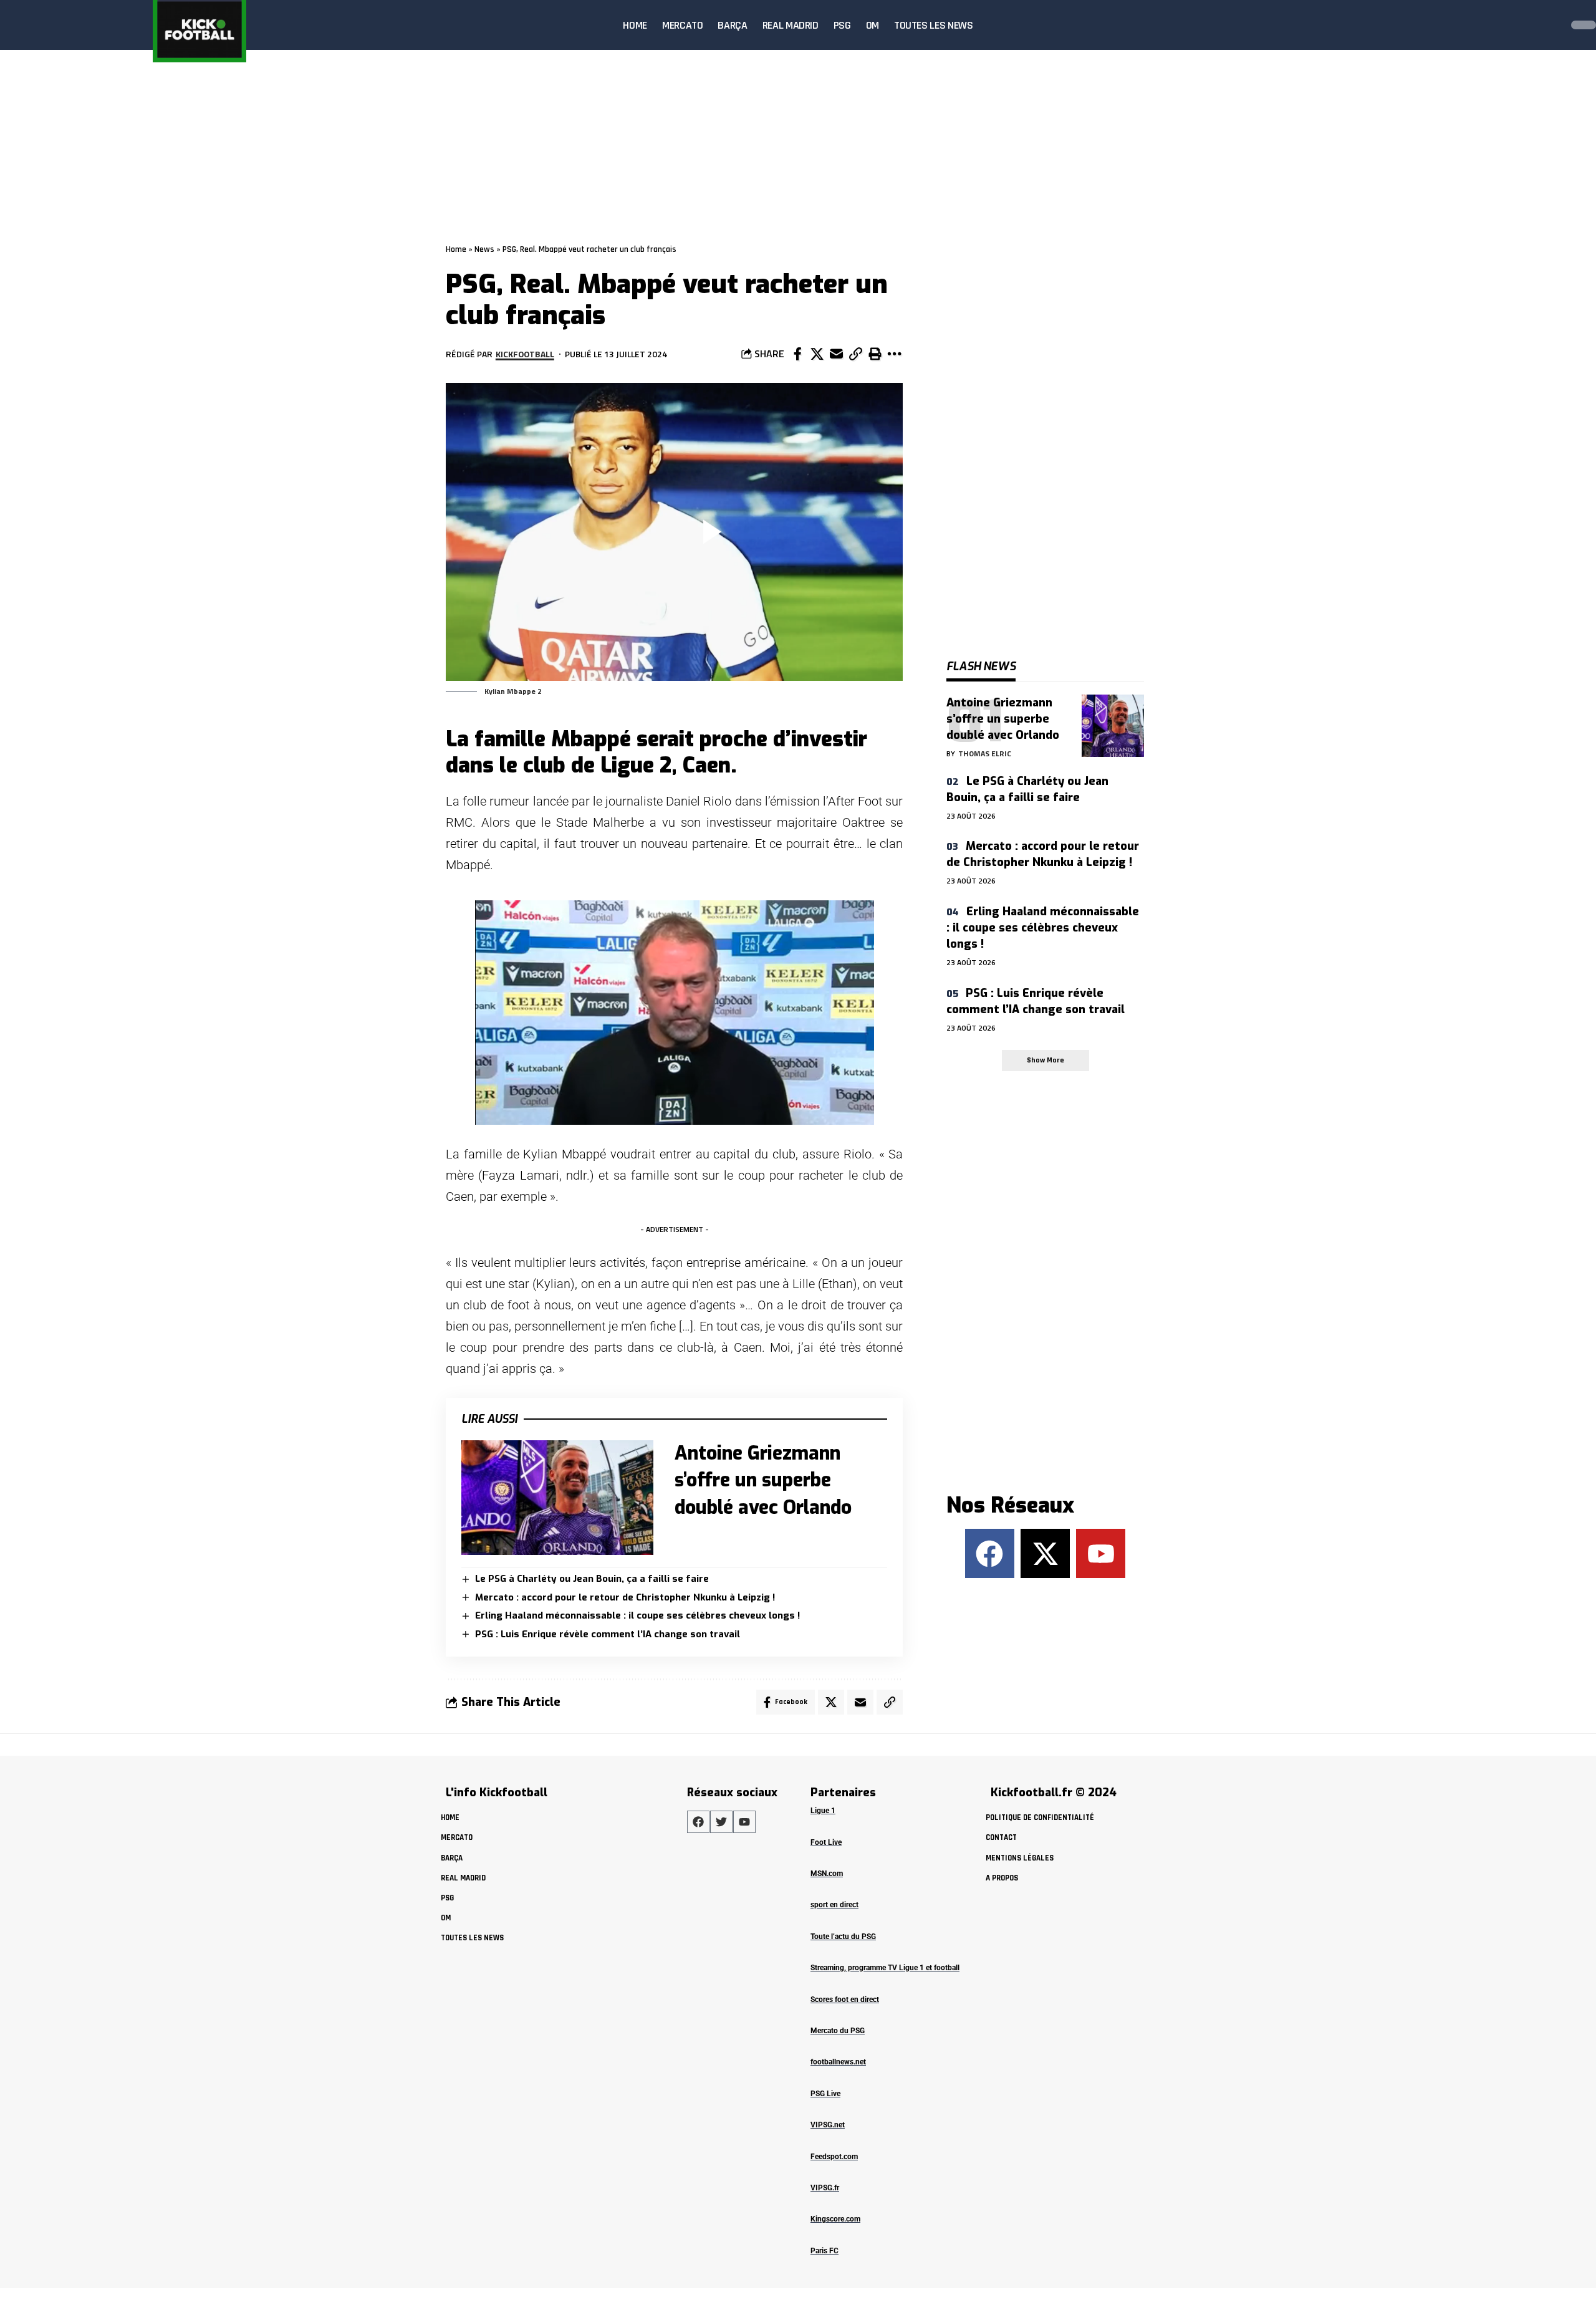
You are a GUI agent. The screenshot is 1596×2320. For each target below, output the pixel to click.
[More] (894, 354)
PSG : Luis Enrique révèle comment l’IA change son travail (608, 1634)
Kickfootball (525, 354)
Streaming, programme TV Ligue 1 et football (885, 1968)
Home (456, 249)
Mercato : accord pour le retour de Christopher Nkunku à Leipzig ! (625, 1597)
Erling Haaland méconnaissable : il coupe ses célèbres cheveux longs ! (637, 1615)
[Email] (836, 354)
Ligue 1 (823, 1811)
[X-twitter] (1045, 1553)
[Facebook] (990, 1553)
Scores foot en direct (845, 2000)
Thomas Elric (985, 753)
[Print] (875, 354)
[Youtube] (1101, 1553)
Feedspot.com (834, 2157)
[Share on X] (817, 354)
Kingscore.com (835, 2219)
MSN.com (827, 1874)
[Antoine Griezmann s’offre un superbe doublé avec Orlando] (557, 1498)
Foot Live (826, 1842)
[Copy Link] (855, 354)
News (484, 249)
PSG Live (825, 2094)
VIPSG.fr (825, 2188)
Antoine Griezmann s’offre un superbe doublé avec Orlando (763, 1480)
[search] (1549, 25)
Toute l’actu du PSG (843, 1937)
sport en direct (834, 1905)
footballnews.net (838, 2062)
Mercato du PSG (838, 2031)
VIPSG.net (828, 2125)
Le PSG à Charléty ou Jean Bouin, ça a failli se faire (592, 1579)
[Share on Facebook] (797, 354)
